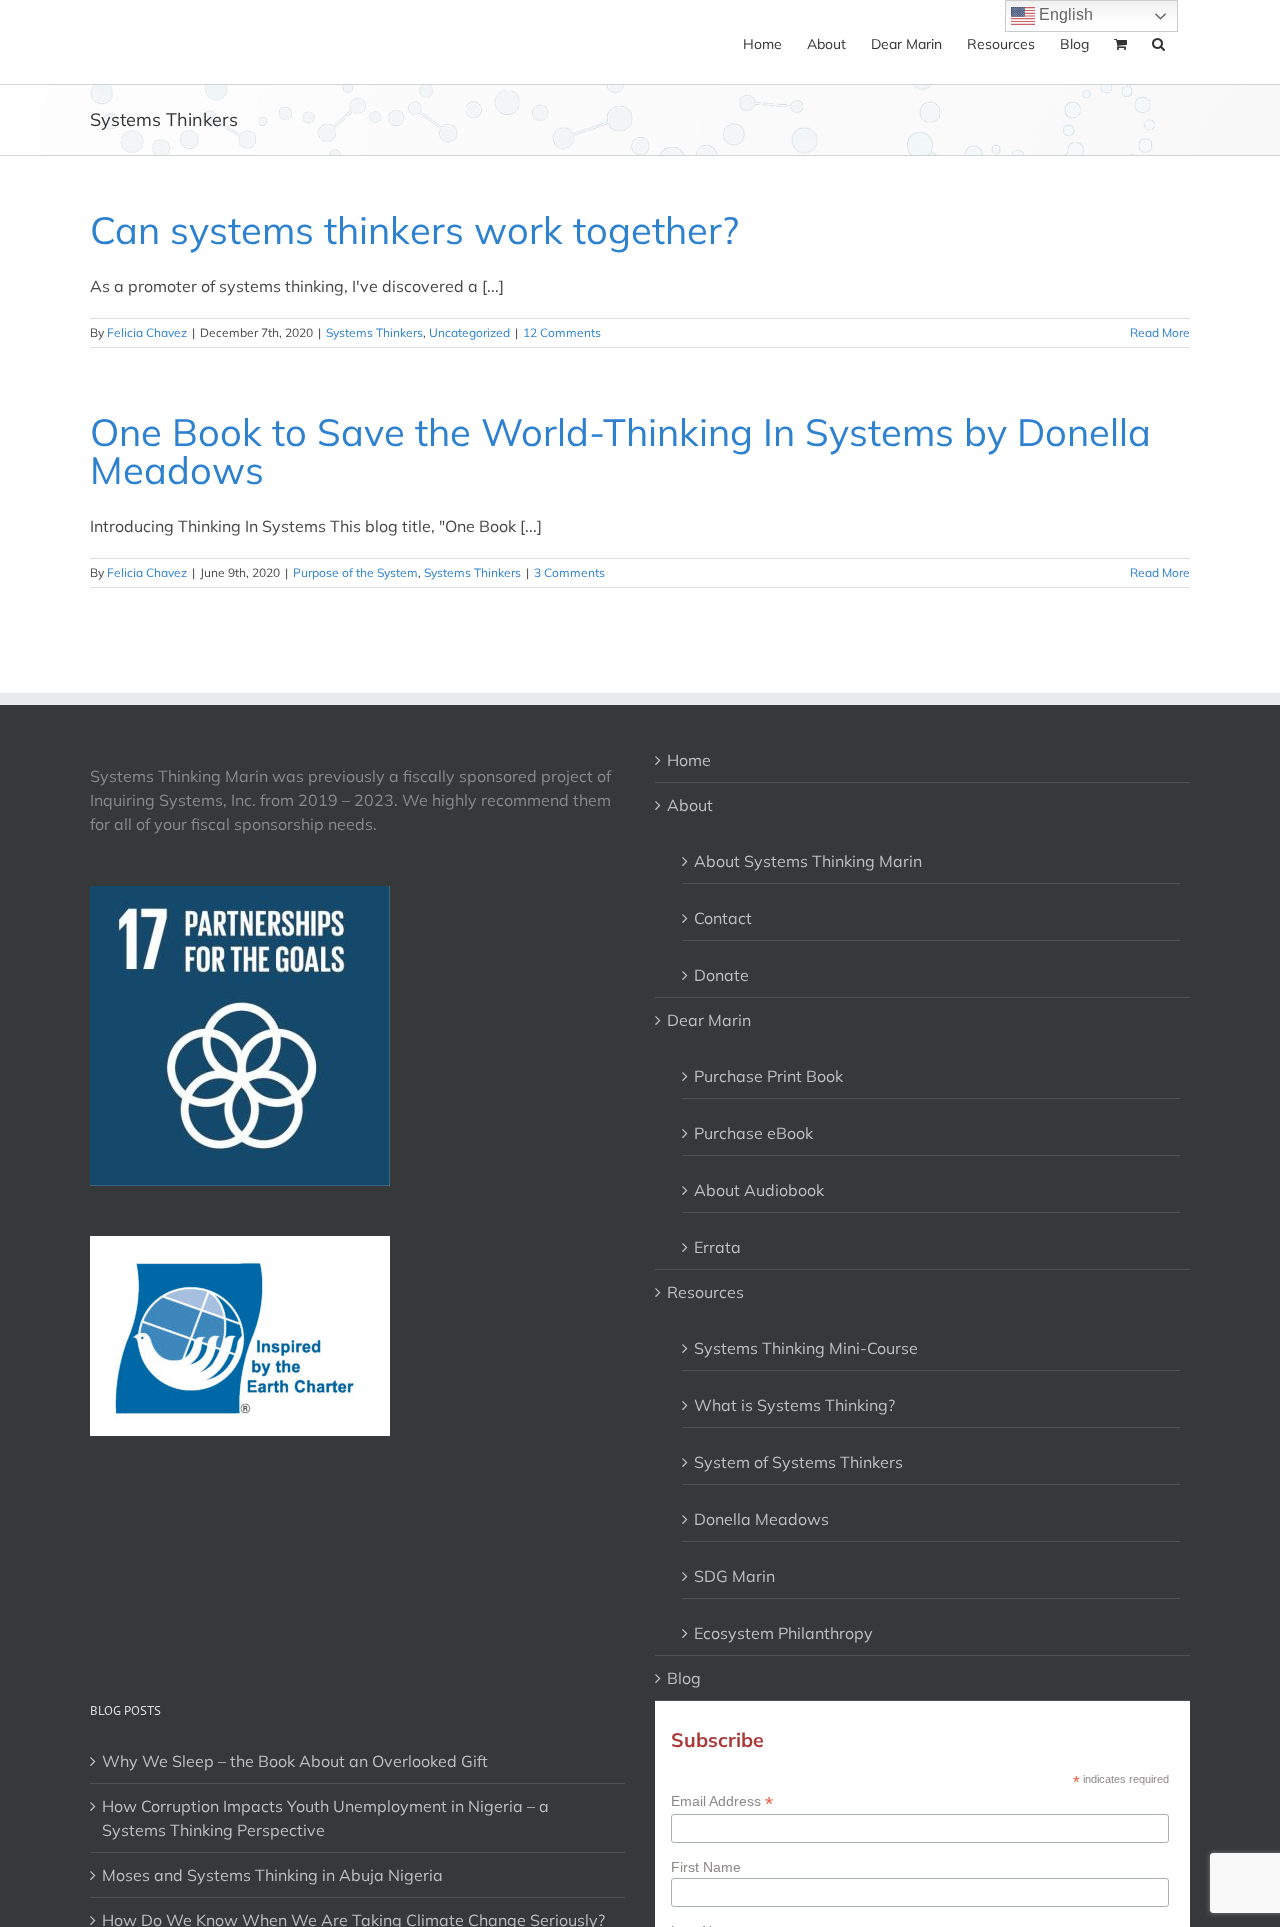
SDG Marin (734, 1576)
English (1064, 14)
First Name (706, 1867)
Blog (684, 1678)
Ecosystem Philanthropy (783, 1633)
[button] (1158, 42)
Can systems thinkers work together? (414, 230)
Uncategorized (469, 332)
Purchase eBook (753, 1133)
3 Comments (569, 572)
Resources (705, 1292)
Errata (717, 1247)
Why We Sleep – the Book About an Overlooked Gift (295, 1761)
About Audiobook (759, 1190)
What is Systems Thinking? (794, 1405)
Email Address (722, 1801)
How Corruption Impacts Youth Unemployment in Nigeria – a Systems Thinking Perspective (325, 1818)
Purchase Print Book (768, 1076)
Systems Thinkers (374, 332)
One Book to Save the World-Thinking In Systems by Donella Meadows (620, 451)
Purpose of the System (355, 572)
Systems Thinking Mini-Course (806, 1348)
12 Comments (562, 332)
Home (689, 760)
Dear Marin (709, 1020)
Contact (723, 918)
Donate (721, 975)
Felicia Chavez (147, 332)
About (690, 805)
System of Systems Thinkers (798, 1462)
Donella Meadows (761, 1519)
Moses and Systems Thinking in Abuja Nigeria (272, 1875)
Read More (1160, 332)
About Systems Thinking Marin (808, 861)
